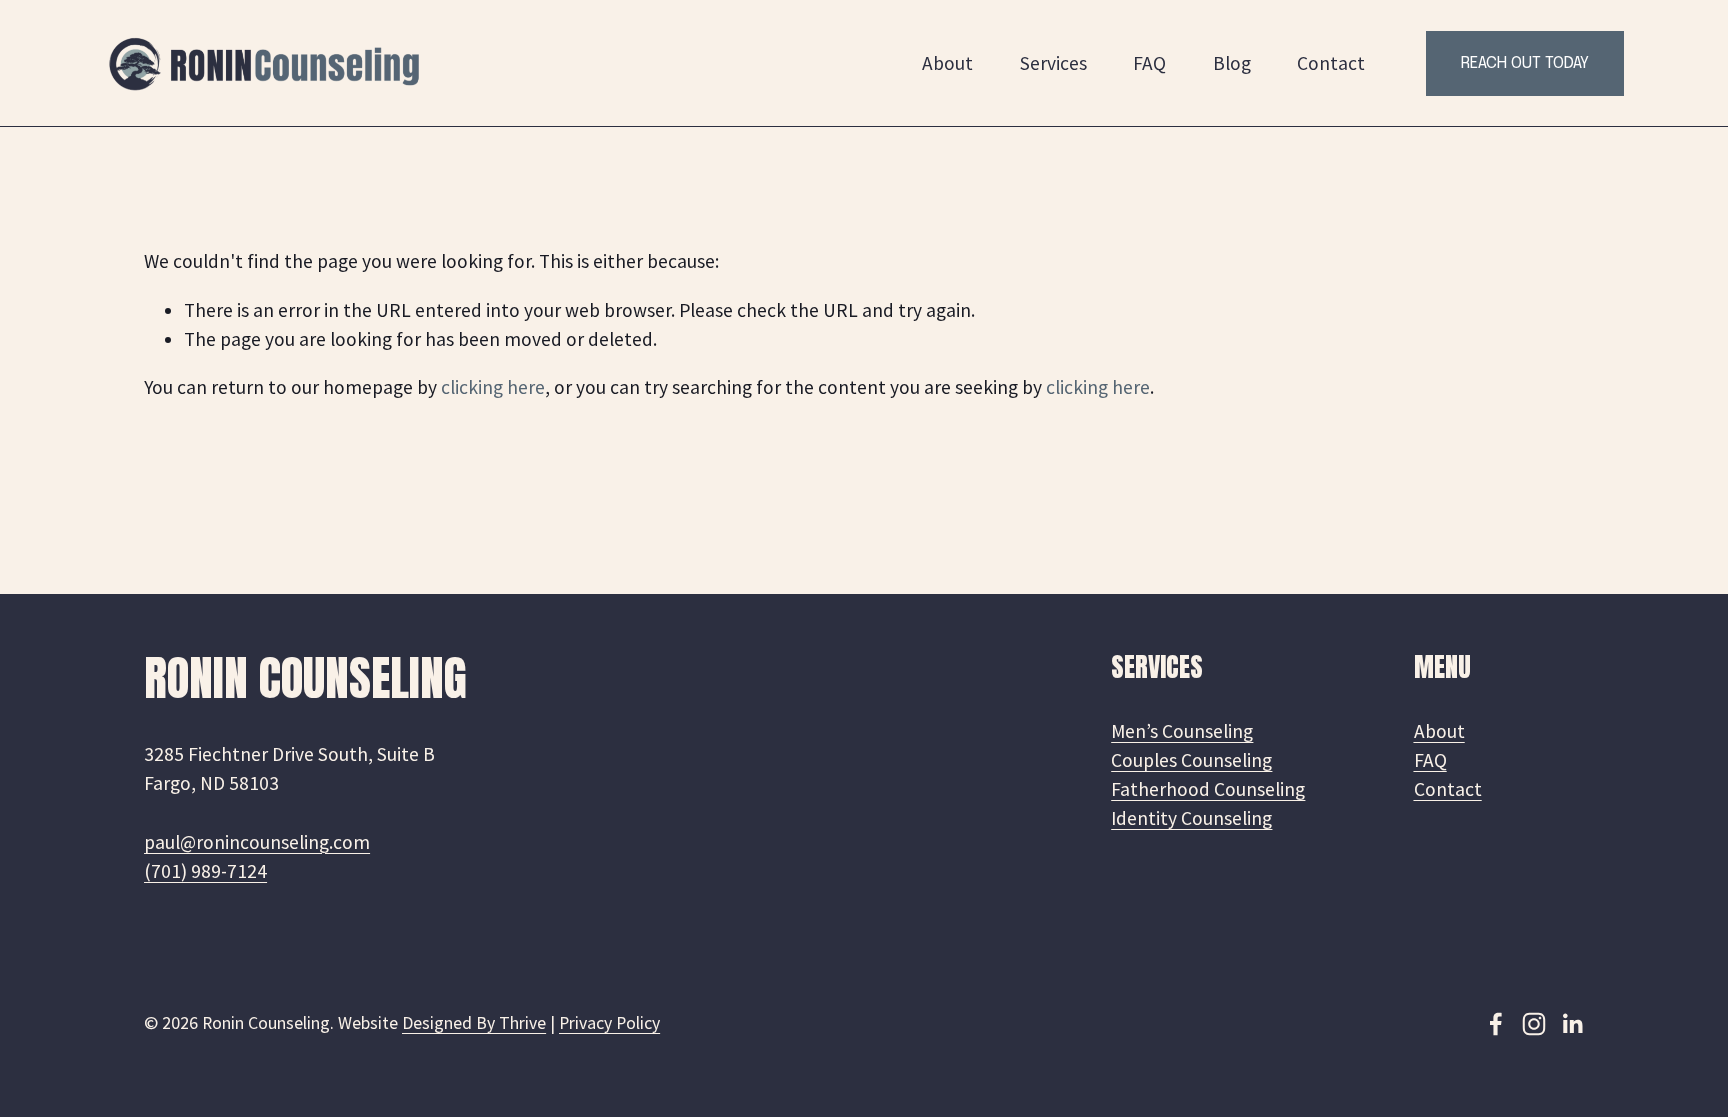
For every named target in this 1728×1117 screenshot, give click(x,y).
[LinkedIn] (1572, 1024)
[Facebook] (1496, 1024)
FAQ (1149, 63)
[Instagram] (1534, 1024)
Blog (1232, 63)
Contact (1331, 63)
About (947, 63)
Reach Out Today (1525, 63)
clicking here (493, 387)
